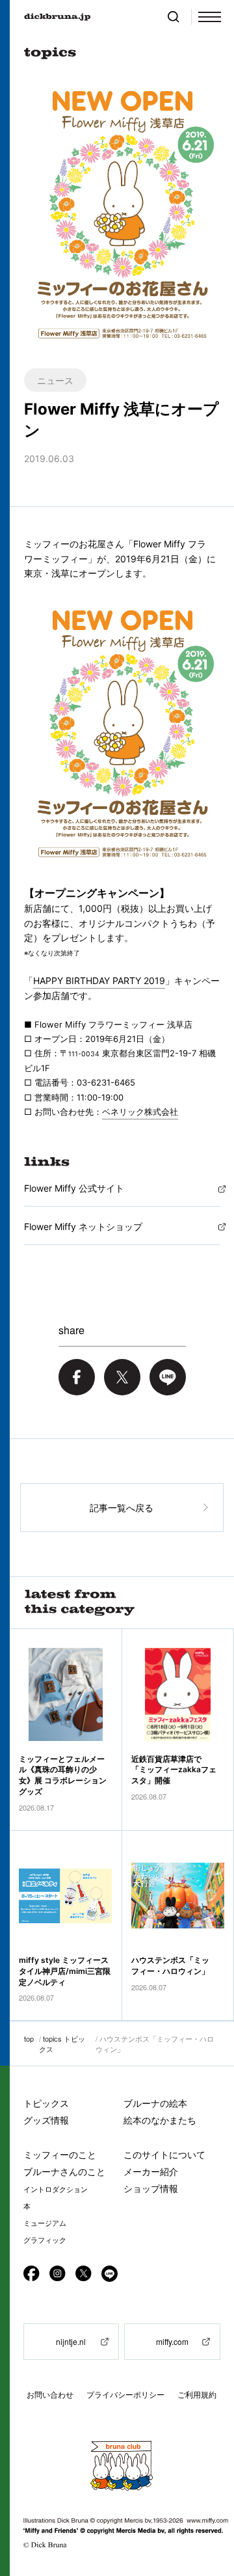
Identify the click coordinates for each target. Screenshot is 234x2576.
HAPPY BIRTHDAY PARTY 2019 (99, 980)
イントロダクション (56, 2189)
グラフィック (45, 2240)
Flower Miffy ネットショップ (83, 1226)
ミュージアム (45, 2223)
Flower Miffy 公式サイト (74, 1188)
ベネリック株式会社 (140, 1112)
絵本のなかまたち (160, 2120)
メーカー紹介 (151, 2172)
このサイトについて (164, 2155)
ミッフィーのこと (60, 2155)
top (29, 2038)
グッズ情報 (46, 2120)
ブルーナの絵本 (155, 2103)
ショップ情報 (151, 2188)
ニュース (55, 380)
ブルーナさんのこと (64, 2172)
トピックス (46, 2103)
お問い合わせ (50, 2395)
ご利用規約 (197, 2395)
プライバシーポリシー (125, 2395)
